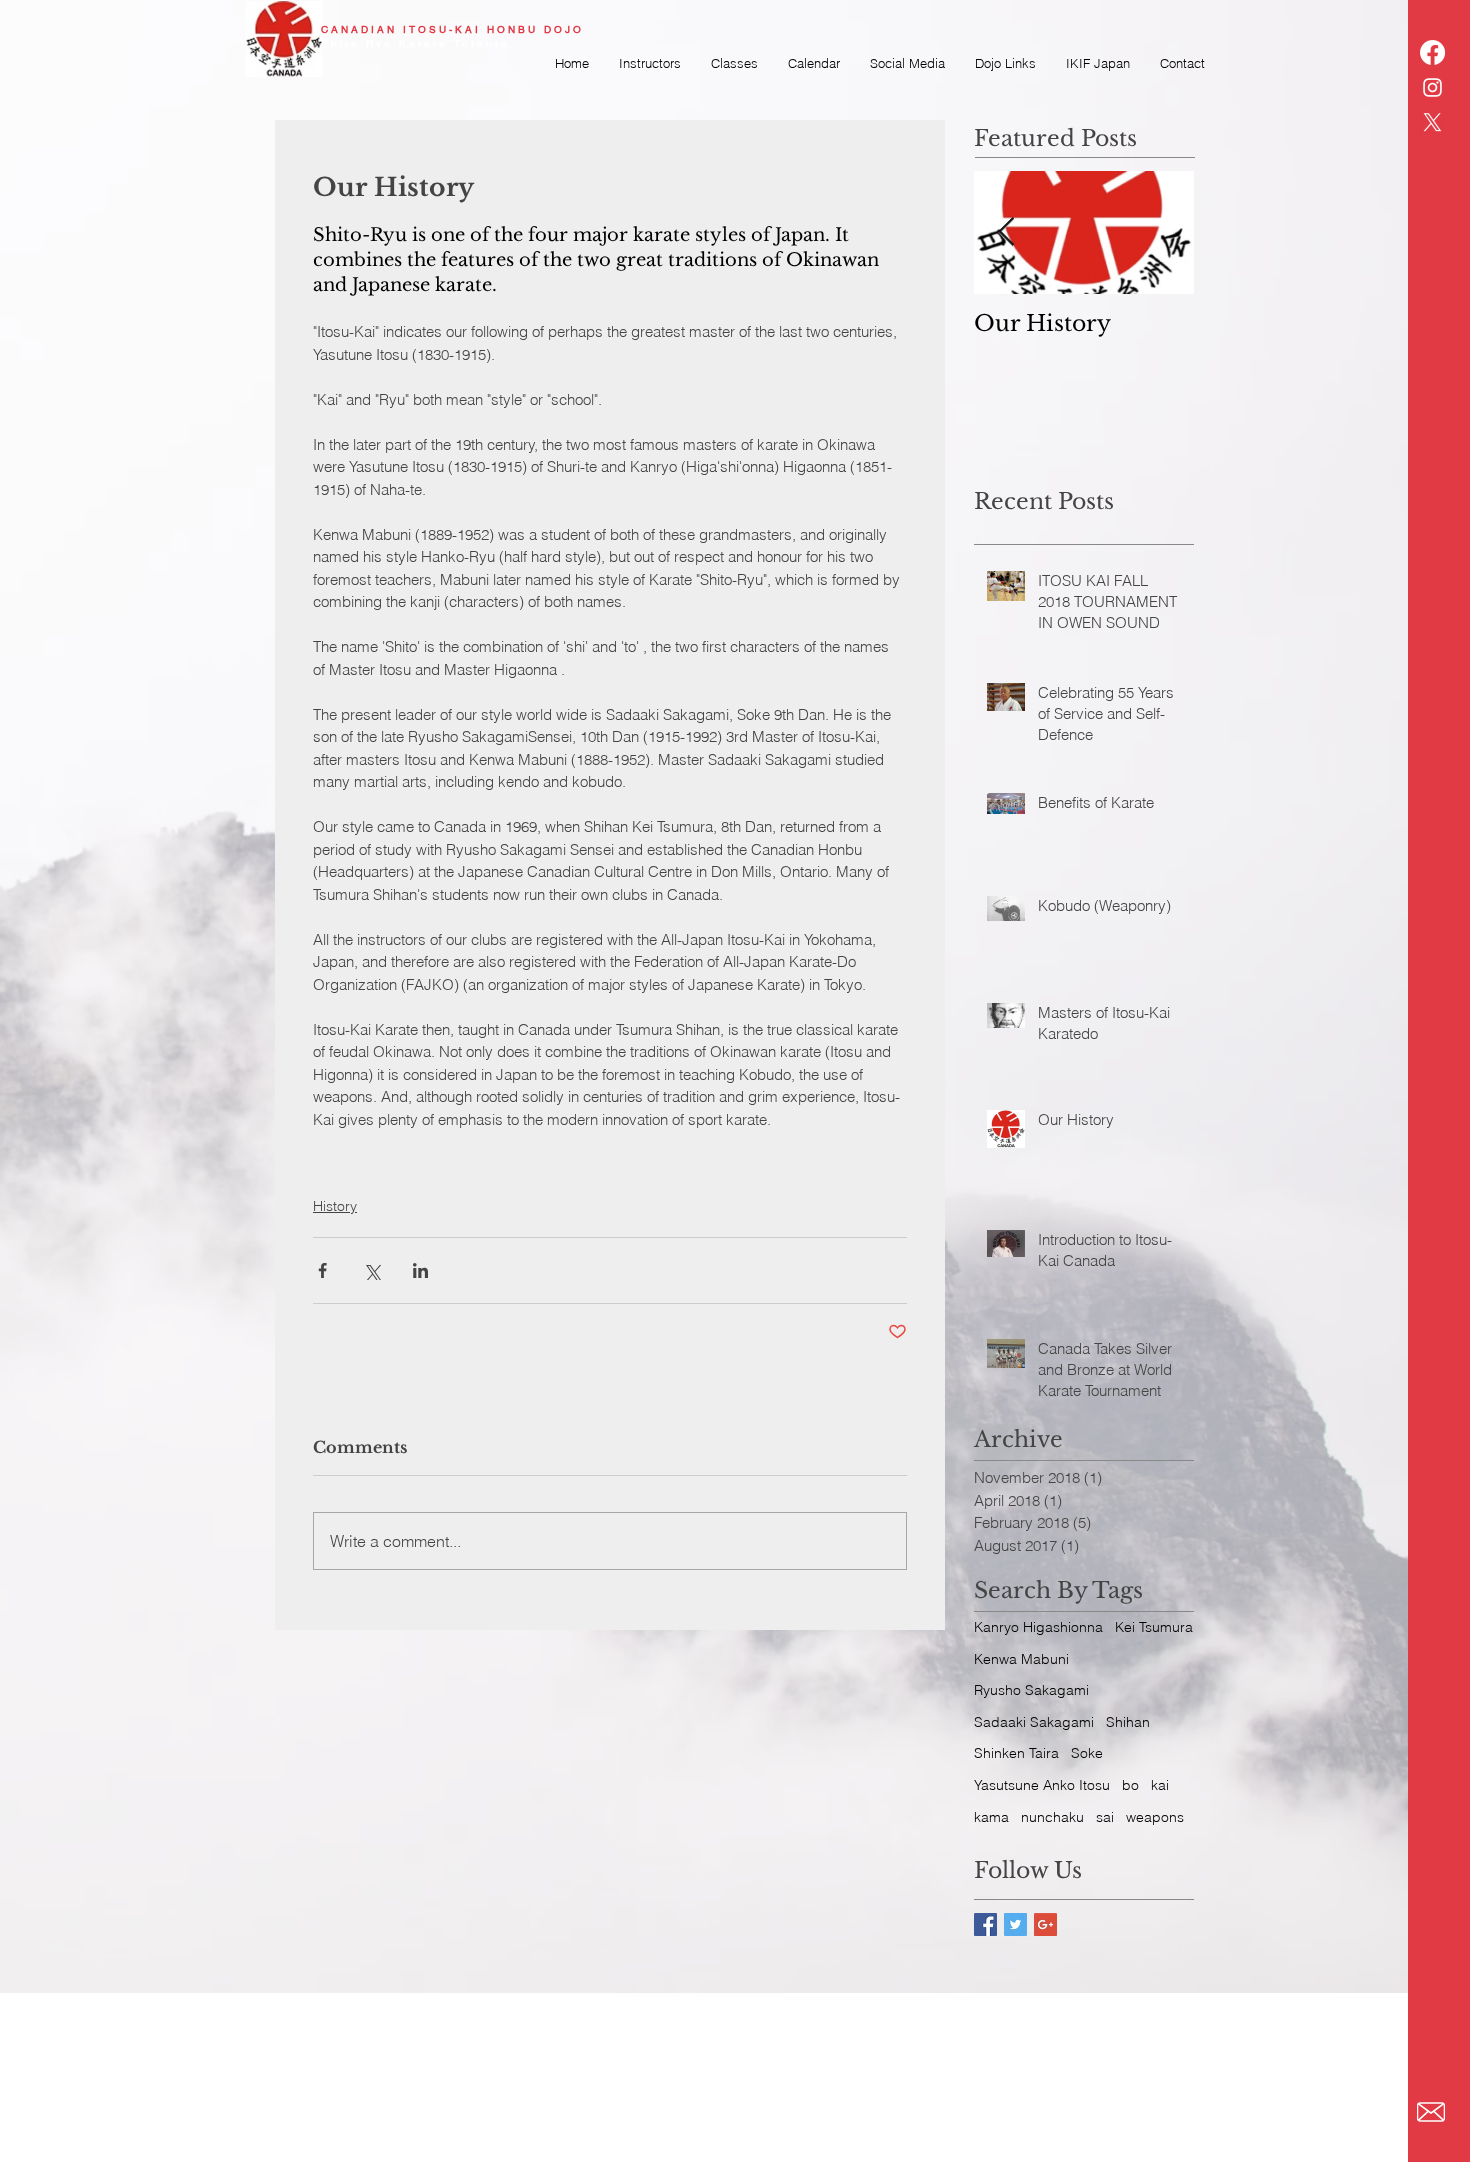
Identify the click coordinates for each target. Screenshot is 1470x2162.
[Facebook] (1432, 52)
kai (1160, 1785)
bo (1130, 1785)
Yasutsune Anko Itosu (1042, 1785)
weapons (1155, 1817)
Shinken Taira (1016, 1753)
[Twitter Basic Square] (1015, 1924)
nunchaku (1052, 1817)
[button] (907, 63)
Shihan (1128, 1722)
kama (991, 1817)
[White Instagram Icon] (1432, 87)
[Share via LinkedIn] (420, 1270)
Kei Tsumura (1154, 1627)
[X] (1432, 122)
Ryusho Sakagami (1031, 1690)
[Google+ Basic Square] (1045, 1924)
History (335, 1206)
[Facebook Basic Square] (985, 1924)
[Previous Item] (1006, 232)
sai (1105, 1817)
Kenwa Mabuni (1021, 1659)
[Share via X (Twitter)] (371, 1270)
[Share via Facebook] (322, 1270)
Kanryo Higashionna (1038, 1627)
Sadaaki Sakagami (1034, 1722)
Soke (1087, 1753)
